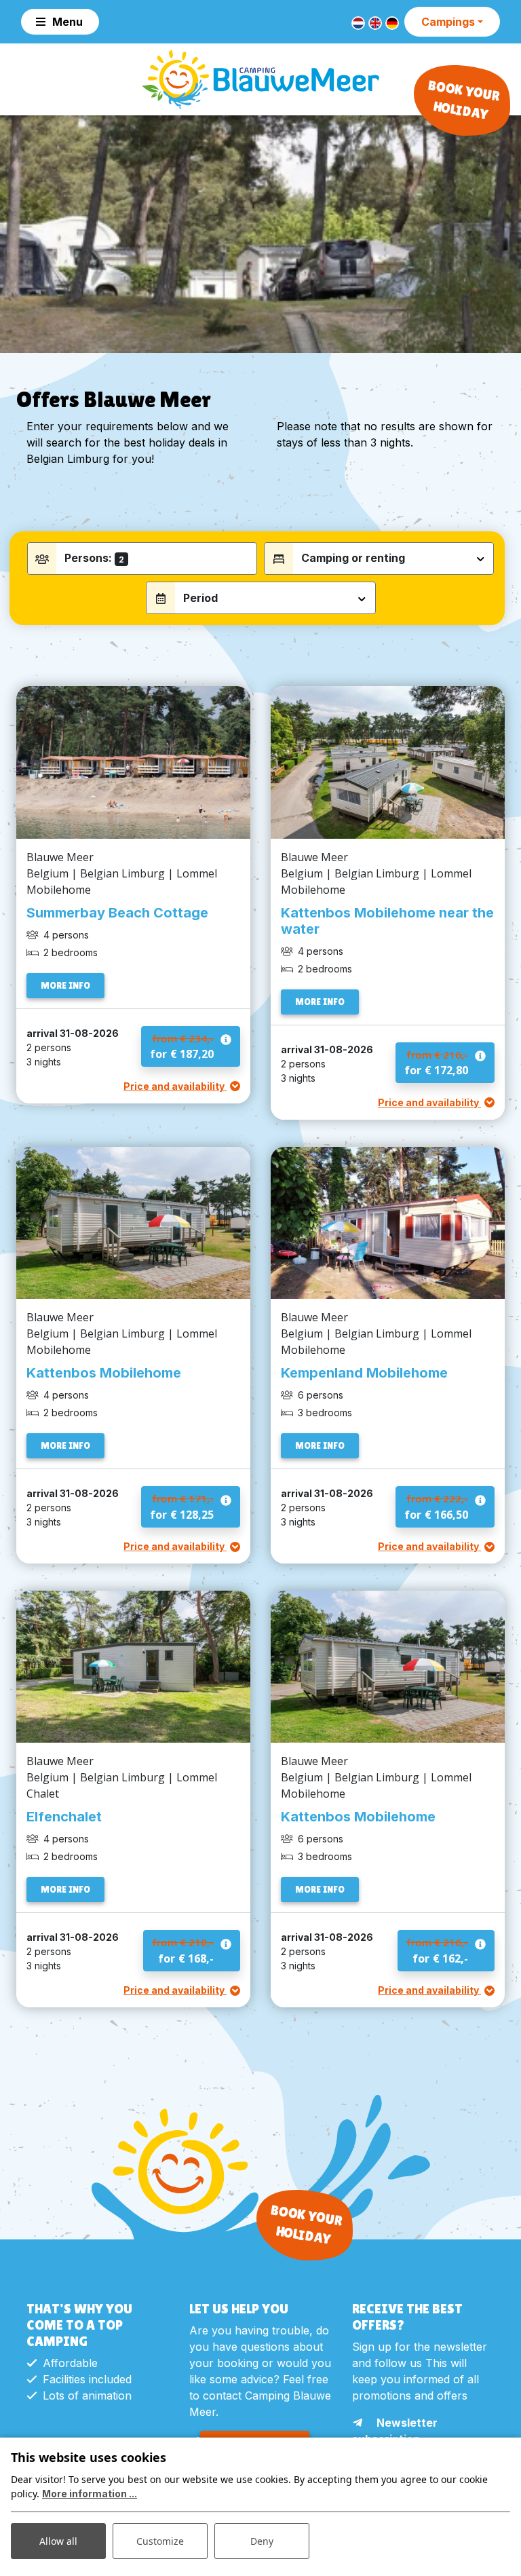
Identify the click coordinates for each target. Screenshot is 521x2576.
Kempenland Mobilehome (364, 1373)
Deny (262, 2541)
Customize (160, 2541)
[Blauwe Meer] (260, 79)
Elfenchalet (64, 1817)
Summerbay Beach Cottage (117, 913)
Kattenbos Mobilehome (104, 1373)
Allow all (58, 2541)
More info (65, 985)
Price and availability (175, 1086)
